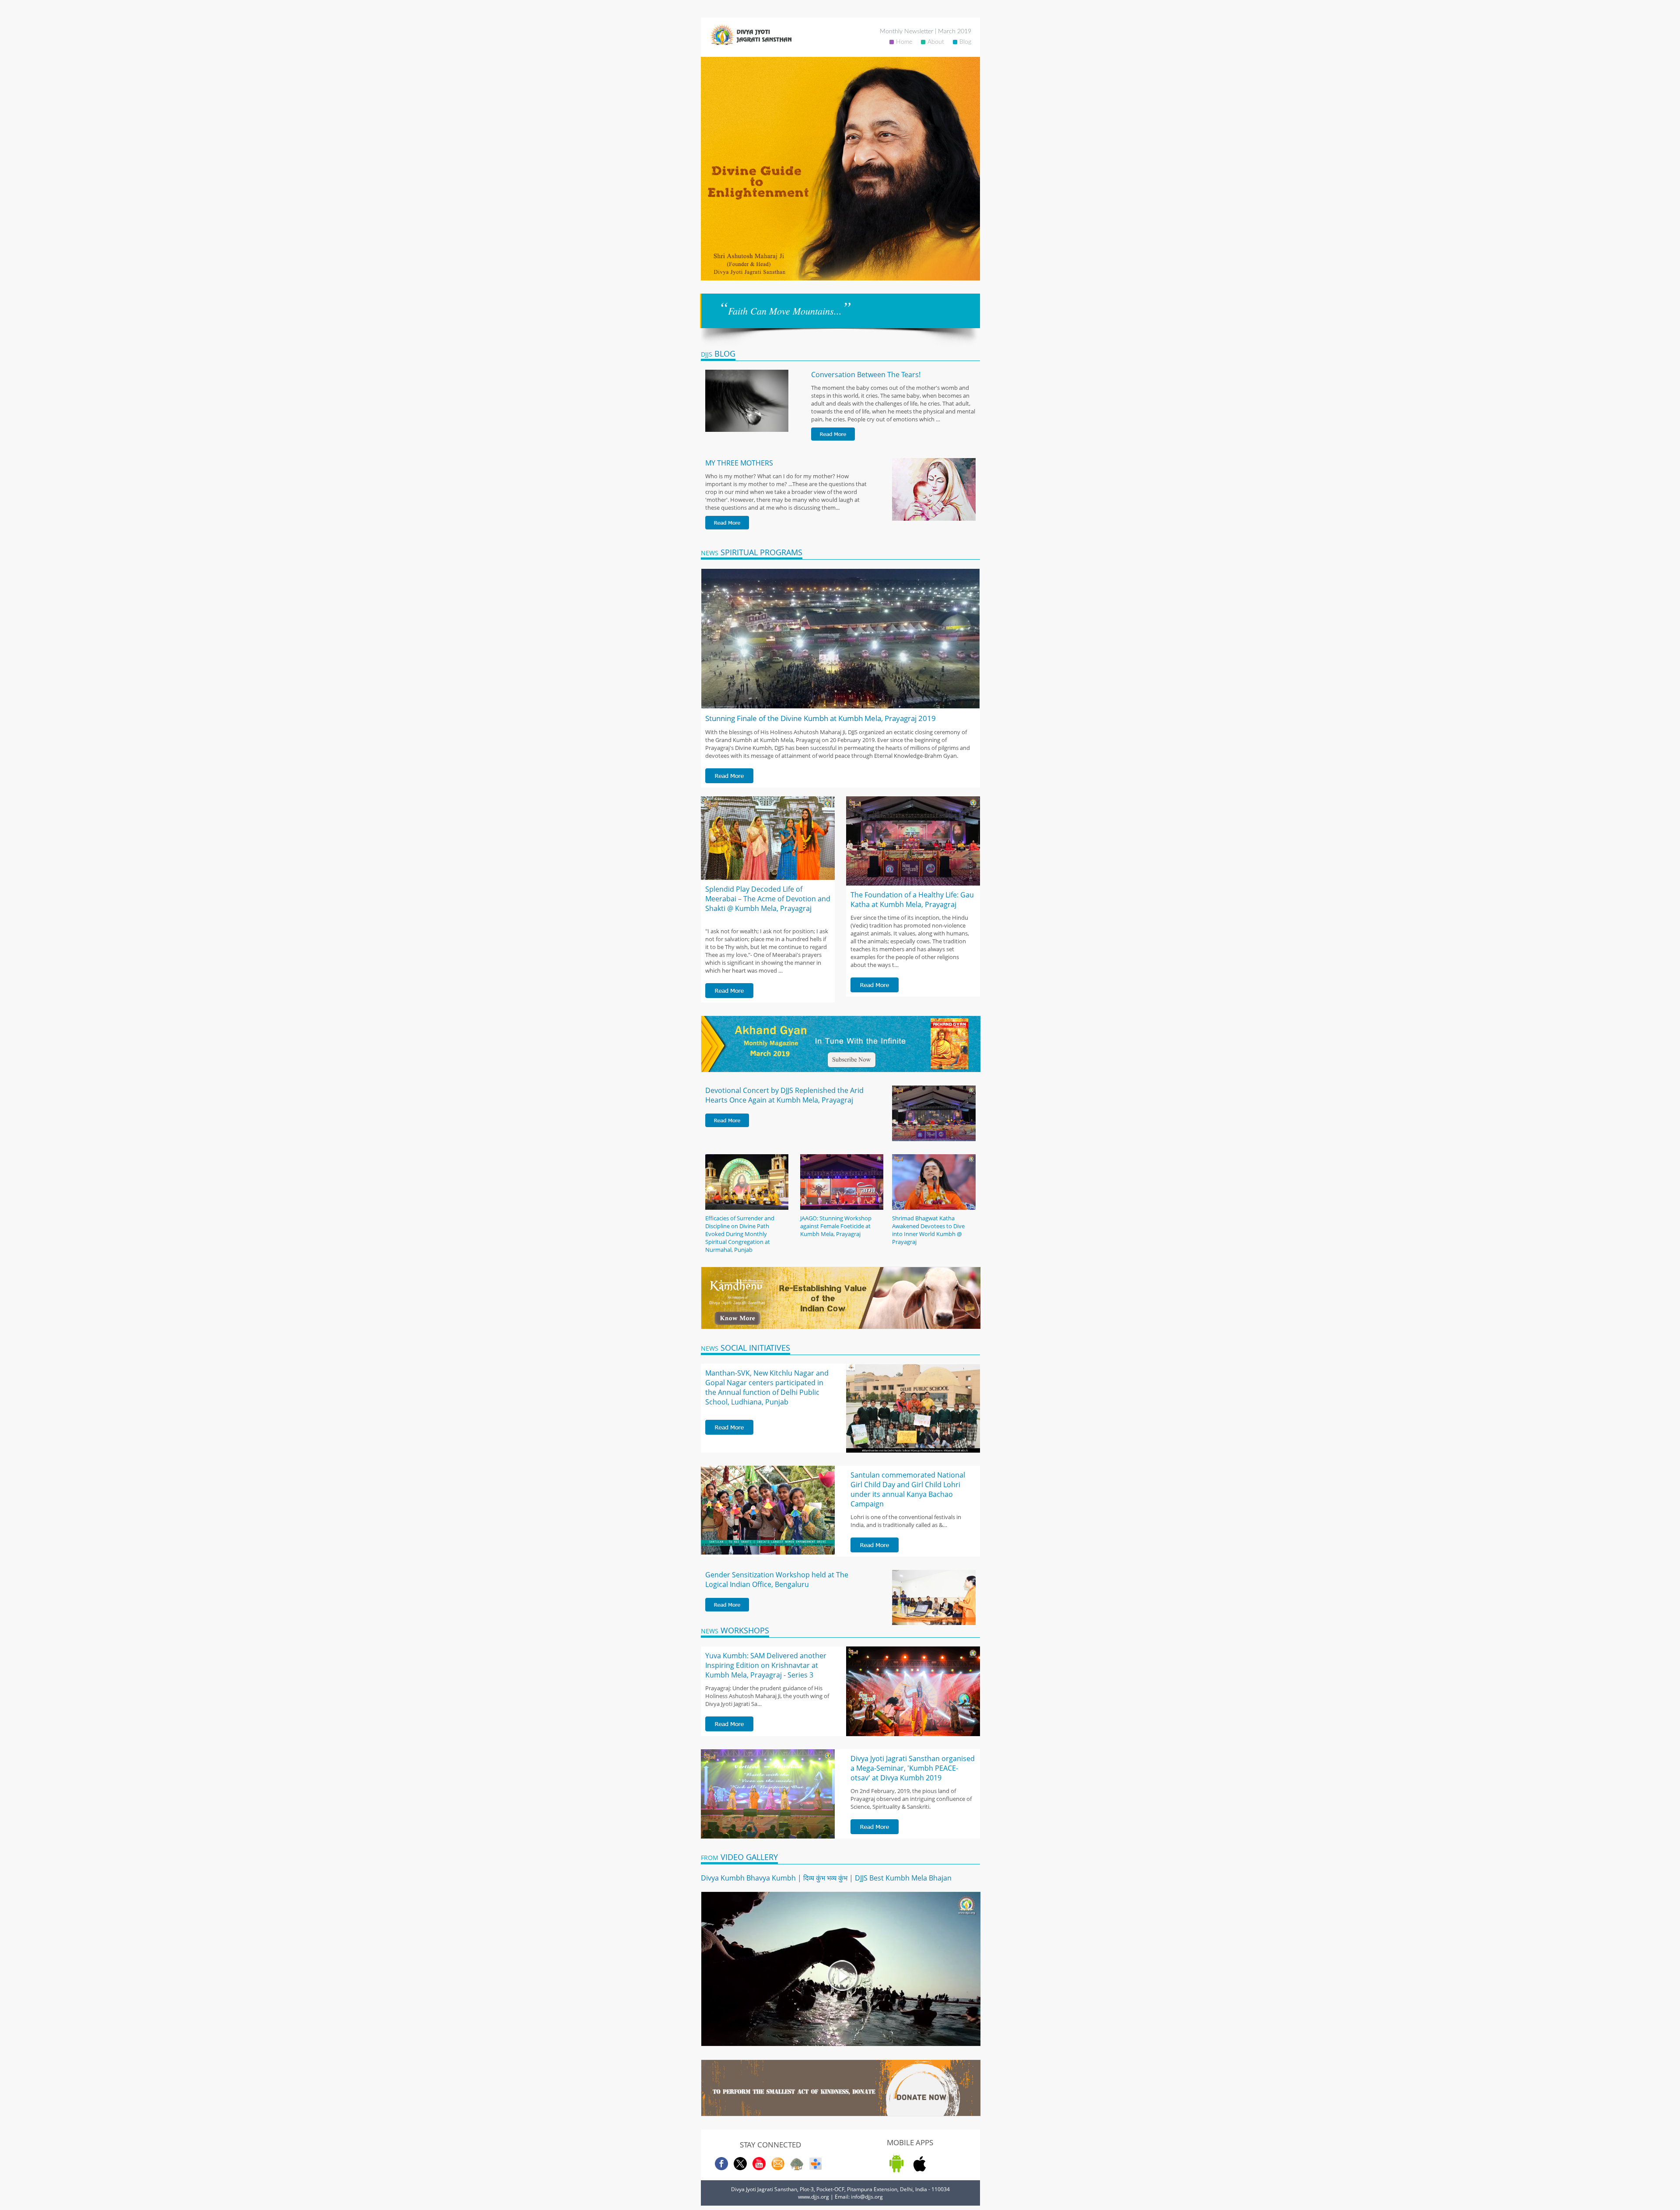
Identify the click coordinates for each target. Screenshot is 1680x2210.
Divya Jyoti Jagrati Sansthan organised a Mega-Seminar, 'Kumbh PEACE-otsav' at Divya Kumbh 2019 (913, 1768)
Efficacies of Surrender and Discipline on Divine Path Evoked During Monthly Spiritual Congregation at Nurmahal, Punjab (740, 1234)
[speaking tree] (797, 2168)
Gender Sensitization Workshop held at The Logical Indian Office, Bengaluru (777, 1580)
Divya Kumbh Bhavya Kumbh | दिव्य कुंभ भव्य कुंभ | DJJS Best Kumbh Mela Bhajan (826, 1878)
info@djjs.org (867, 2197)
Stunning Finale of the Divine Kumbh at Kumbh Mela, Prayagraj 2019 (821, 718)
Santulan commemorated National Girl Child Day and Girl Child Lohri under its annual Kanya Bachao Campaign (908, 1489)
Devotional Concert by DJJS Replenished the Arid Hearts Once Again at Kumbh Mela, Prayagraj (784, 1095)
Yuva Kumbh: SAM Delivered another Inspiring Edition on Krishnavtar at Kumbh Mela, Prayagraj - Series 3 (766, 1665)
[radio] (815, 2168)
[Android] (896, 2170)
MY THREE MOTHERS (739, 463)
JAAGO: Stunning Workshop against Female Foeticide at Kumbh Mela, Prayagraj (836, 1226)
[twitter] (740, 2168)
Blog (965, 42)
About (936, 42)
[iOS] (920, 2170)
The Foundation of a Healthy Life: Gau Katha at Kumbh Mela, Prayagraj (912, 900)
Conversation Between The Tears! (866, 375)
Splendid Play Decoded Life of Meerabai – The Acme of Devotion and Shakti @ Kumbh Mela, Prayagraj (768, 899)
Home (904, 42)
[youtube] (759, 2168)
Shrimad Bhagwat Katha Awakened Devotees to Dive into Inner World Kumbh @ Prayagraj (928, 1230)
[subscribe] (778, 2168)
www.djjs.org (814, 2197)
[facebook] (721, 2168)
